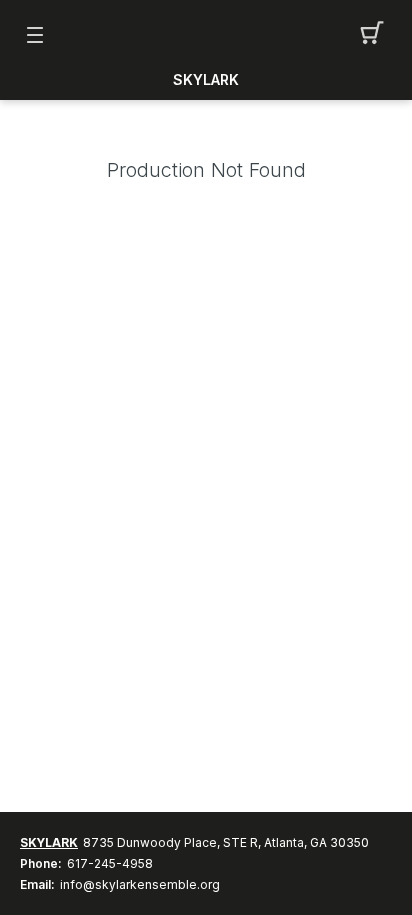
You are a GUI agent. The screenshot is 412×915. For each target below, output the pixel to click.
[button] (377, 35)
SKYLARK (206, 80)
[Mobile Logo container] (206, 35)
